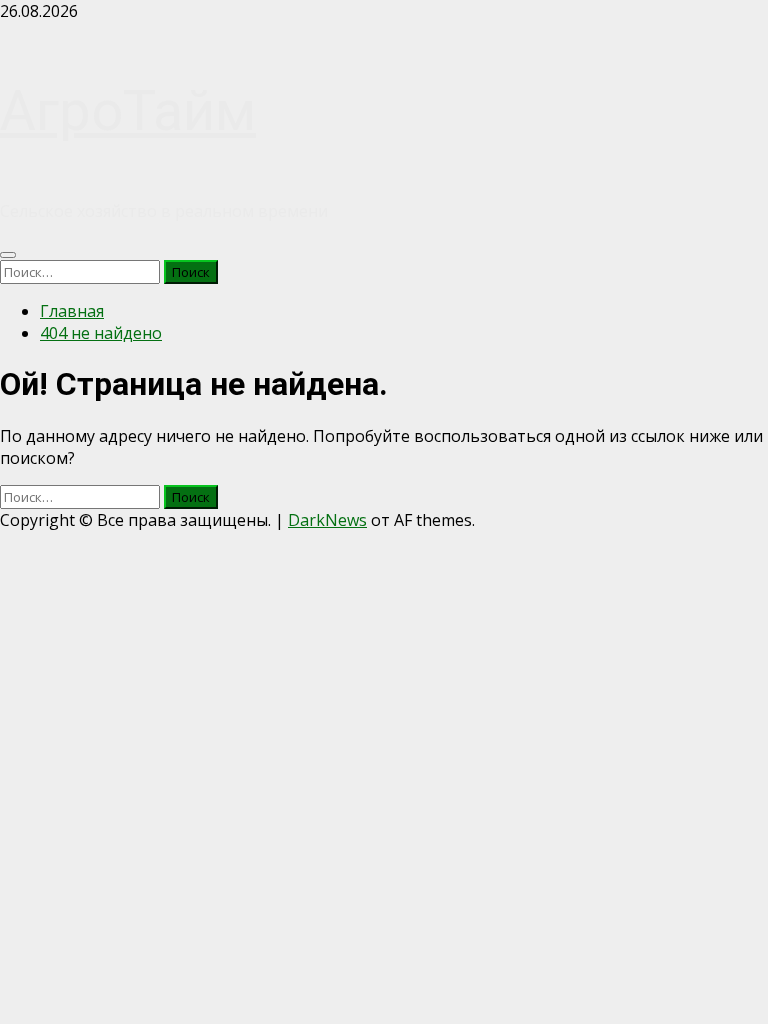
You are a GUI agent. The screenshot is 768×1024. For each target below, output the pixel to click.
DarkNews (327, 520)
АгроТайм (128, 111)
